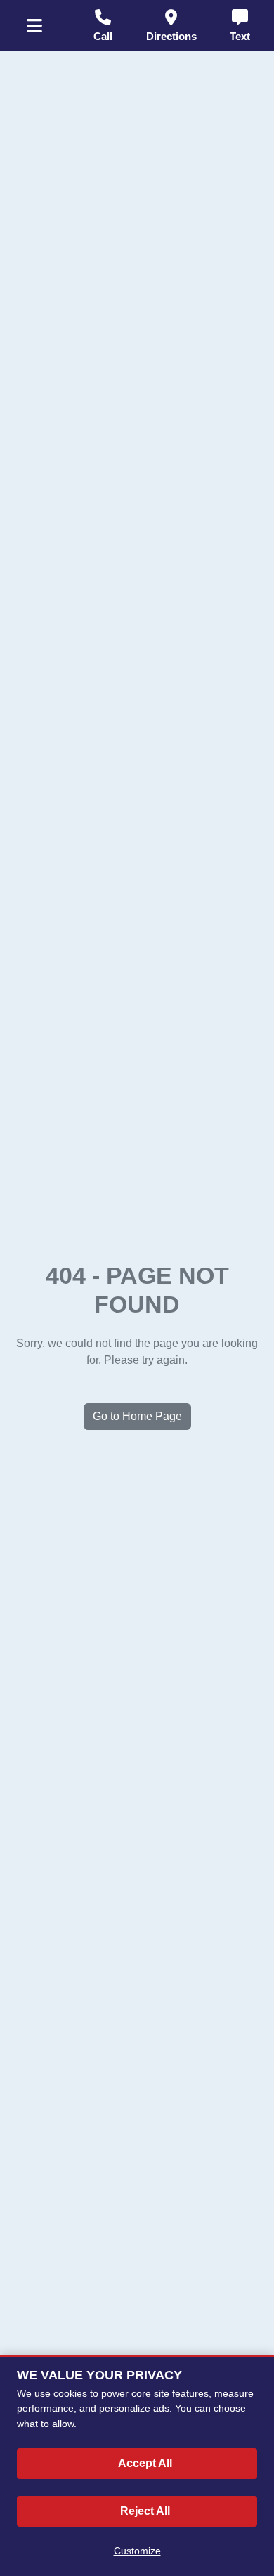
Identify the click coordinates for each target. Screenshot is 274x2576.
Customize (137, 2551)
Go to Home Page (137, 1416)
